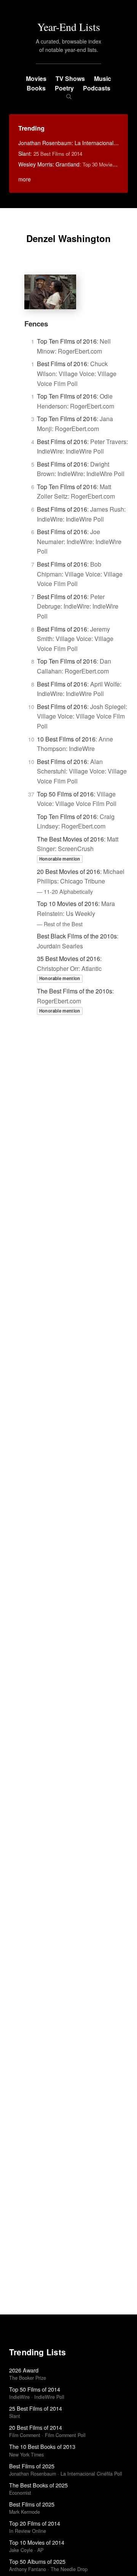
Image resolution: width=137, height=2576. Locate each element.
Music (103, 78)
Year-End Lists (69, 27)
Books (36, 88)
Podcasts (97, 88)
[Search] (69, 96)
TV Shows (70, 78)
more (25, 179)
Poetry (64, 88)
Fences (36, 324)
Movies (36, 78)
